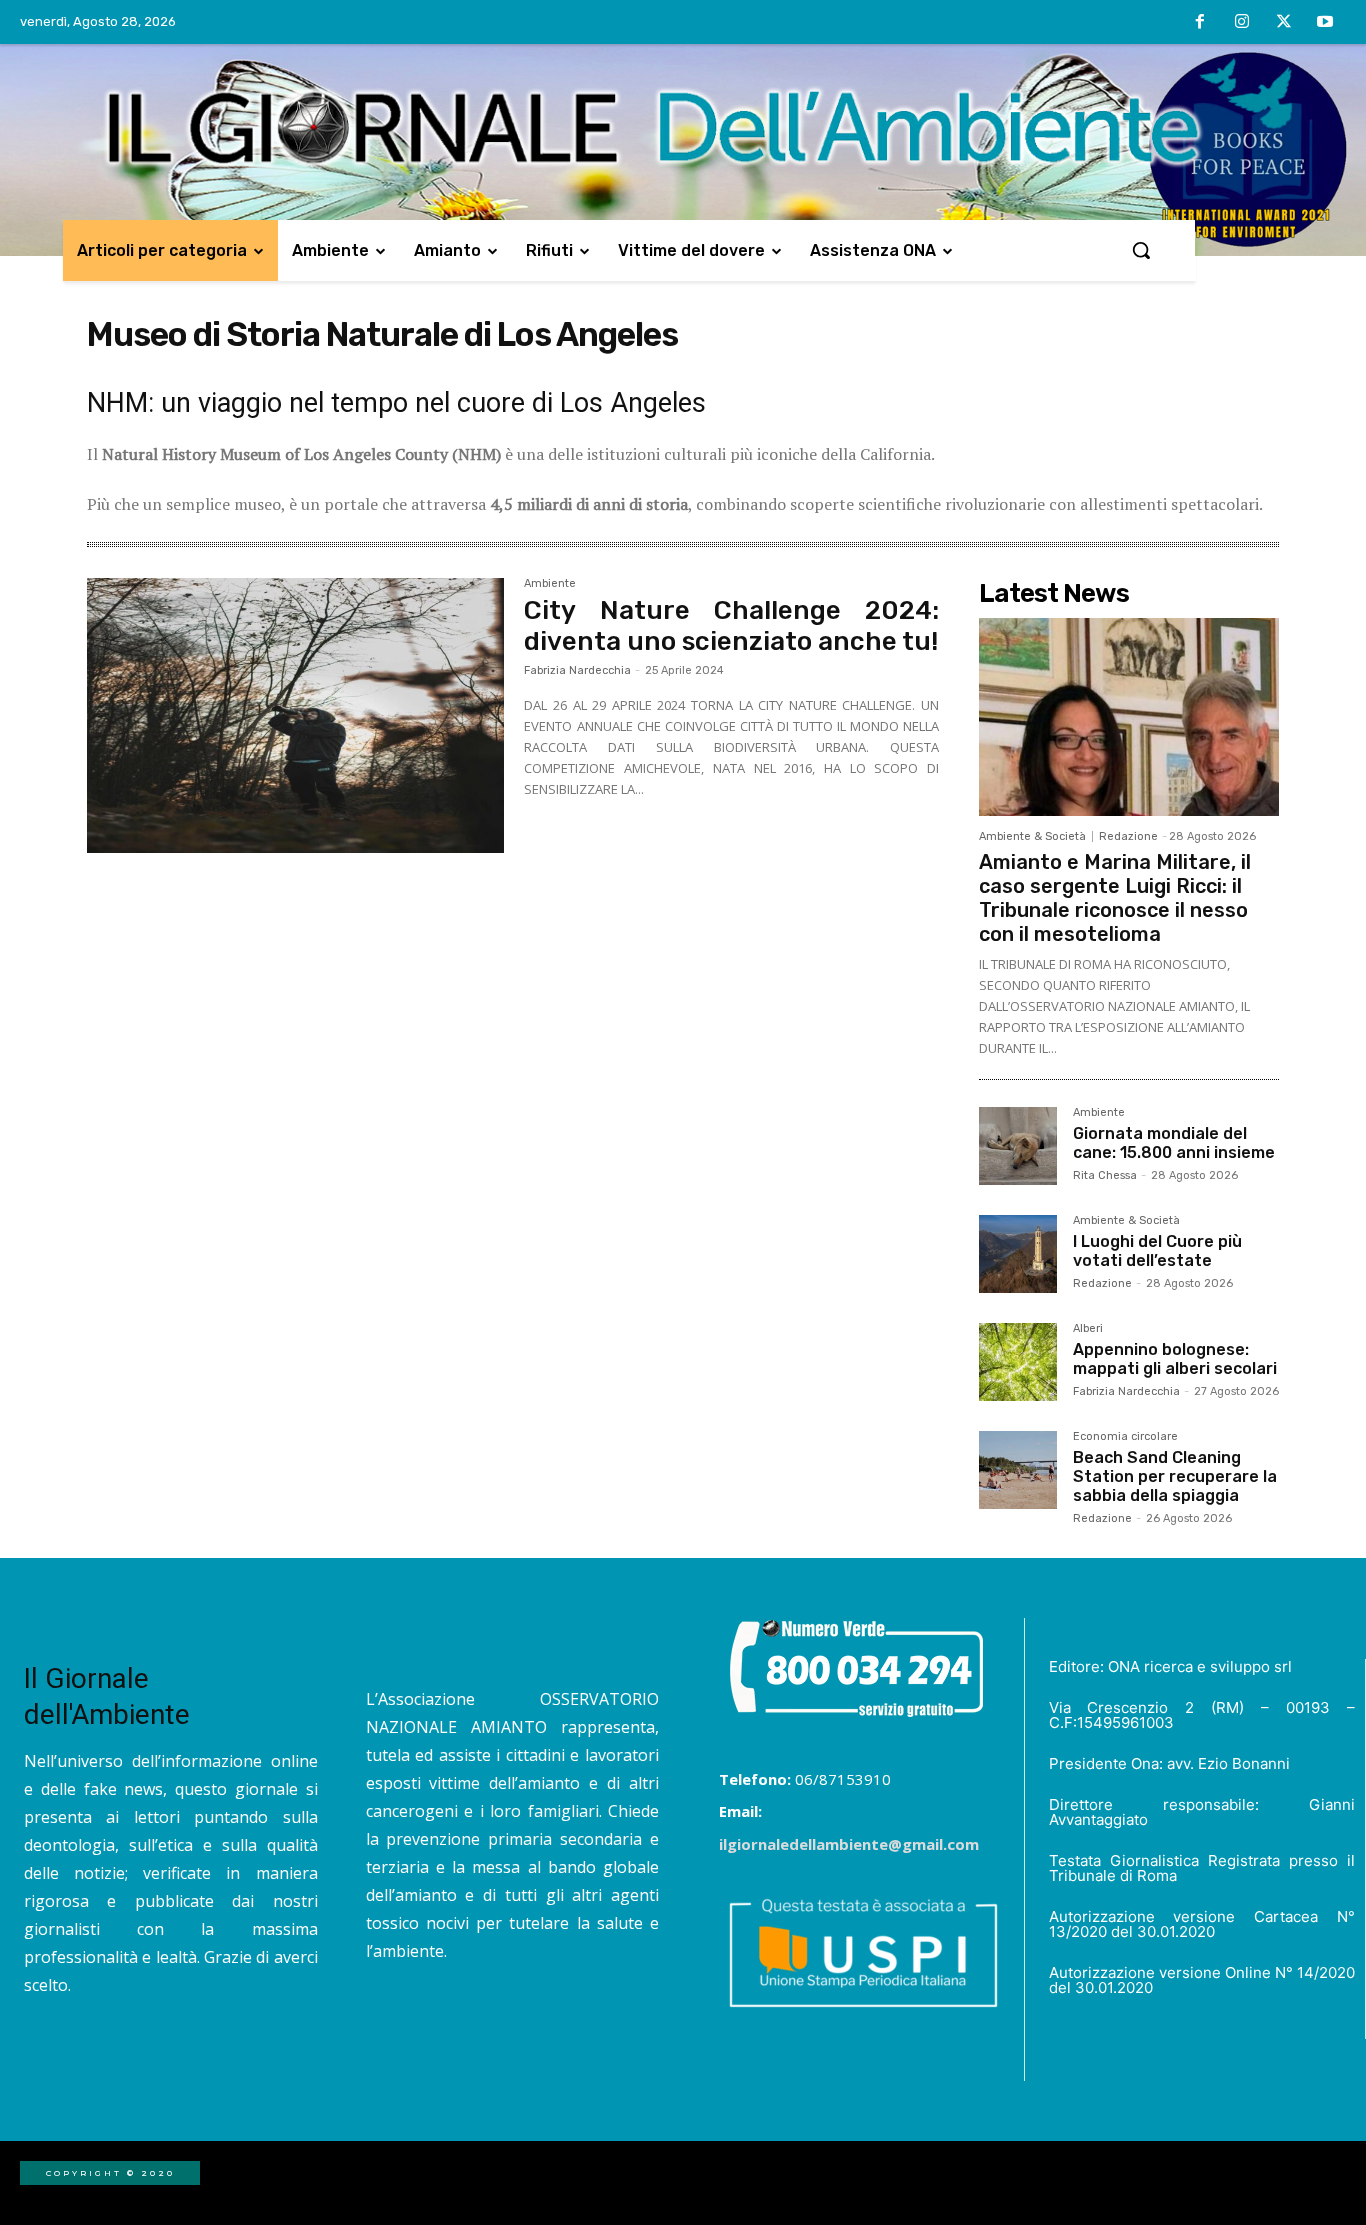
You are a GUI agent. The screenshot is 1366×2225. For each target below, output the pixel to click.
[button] (1141, 250)
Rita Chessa (1105, 1175)
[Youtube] (1325, 23)
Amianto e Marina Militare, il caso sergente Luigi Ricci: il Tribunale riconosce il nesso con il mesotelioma (1115, 898)
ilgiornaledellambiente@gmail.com (849, 1844)
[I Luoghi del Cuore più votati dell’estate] (1018, 1254)
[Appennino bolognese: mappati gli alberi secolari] (1018, 1362)
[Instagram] (1242, 23)
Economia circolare (1125, 1437)
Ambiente (550, 584)
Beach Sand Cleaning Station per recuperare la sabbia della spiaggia (1175, 1476)
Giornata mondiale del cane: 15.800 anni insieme (1174, 1143)
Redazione (1128, 836)
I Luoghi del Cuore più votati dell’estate (1157, 1251)
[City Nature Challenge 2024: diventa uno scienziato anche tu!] (295, 716)
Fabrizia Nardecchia (577, 670)
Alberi (1088, 1329)
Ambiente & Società (1032, 836)
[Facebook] (1201, 23)
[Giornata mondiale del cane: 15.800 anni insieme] (1018, 1146)
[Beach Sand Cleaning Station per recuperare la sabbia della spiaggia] (1018, 1470)
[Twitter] (1284, 23)
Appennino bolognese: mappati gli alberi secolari (1175, 1359)
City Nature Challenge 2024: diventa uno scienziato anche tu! (731, 626)
